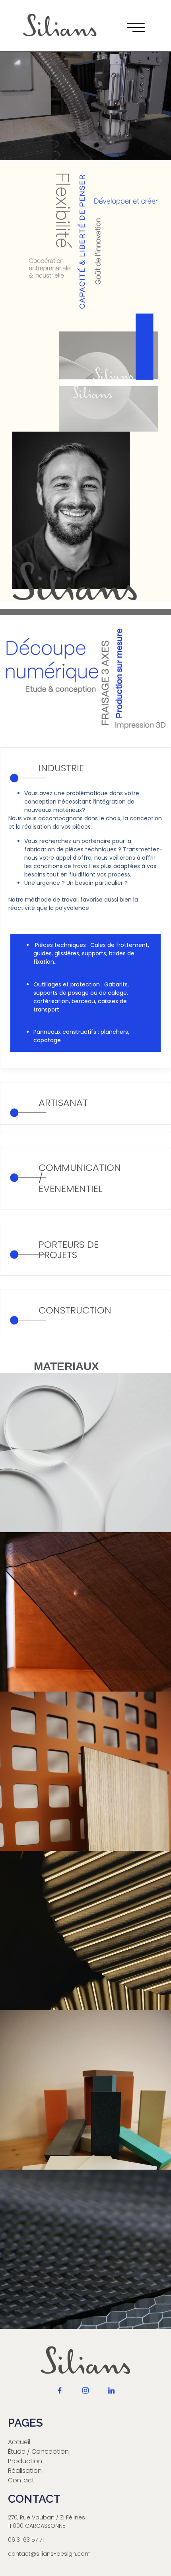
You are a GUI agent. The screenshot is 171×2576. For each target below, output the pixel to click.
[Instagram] (85, 2397)
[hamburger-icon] (133, 29)
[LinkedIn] (111, 2397)
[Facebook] (60, 2397)
